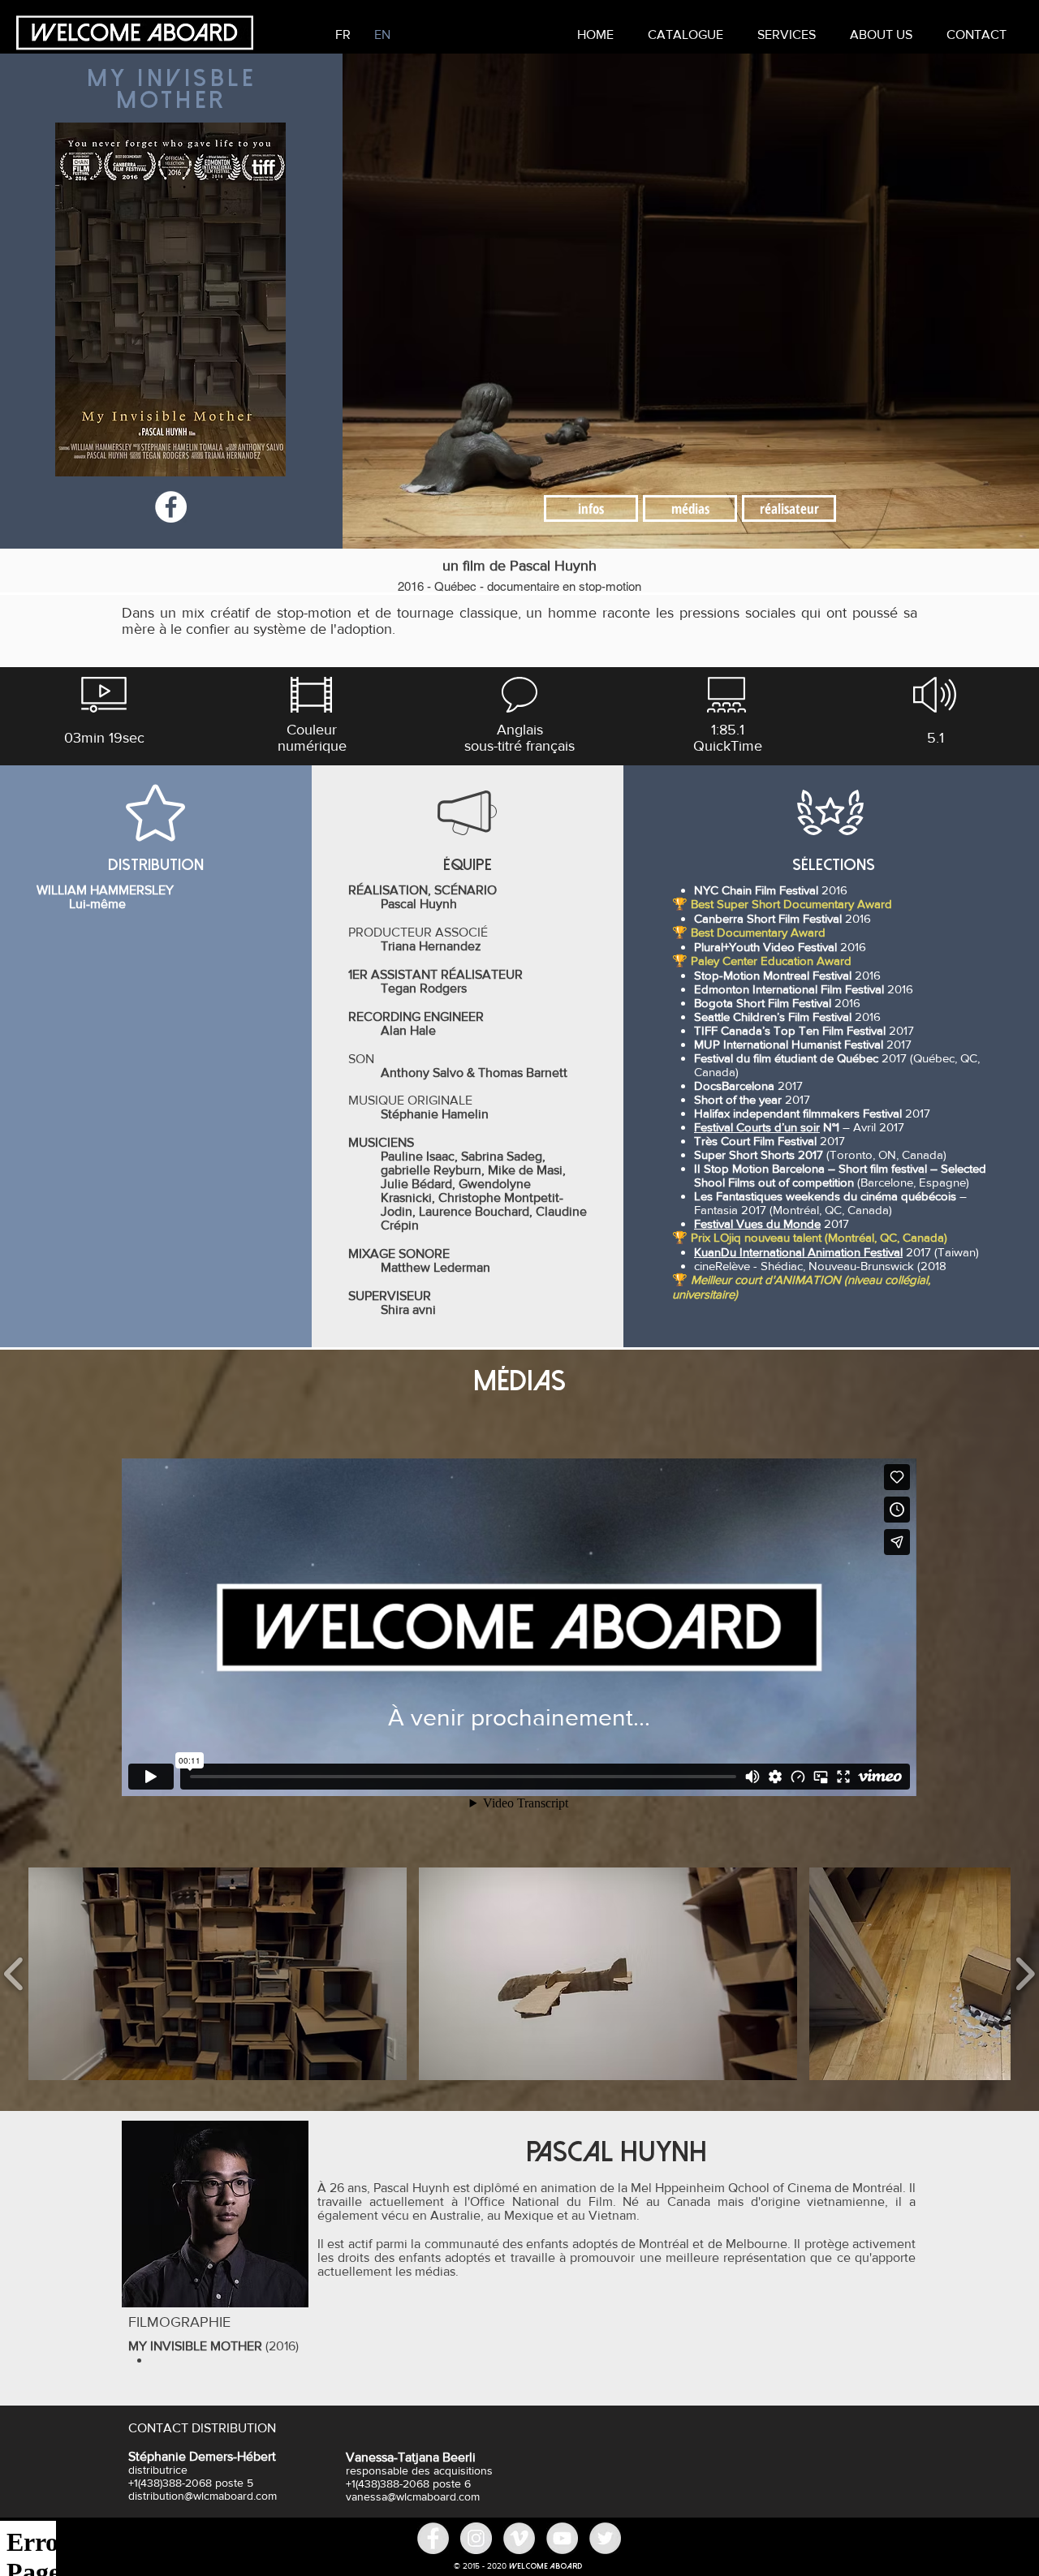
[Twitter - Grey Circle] (605, 2538)
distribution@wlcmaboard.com (203, 2496)
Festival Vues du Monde (757, 1223)
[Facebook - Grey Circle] (433, 2538)
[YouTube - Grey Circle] (562, 2538)
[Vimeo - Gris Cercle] (519, 2538)
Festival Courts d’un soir (757, 1127)
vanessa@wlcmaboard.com (413, 2496)
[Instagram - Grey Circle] (476, 2538)
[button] (787, 34)
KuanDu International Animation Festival (798, 1252)
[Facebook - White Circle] (171, 507)
